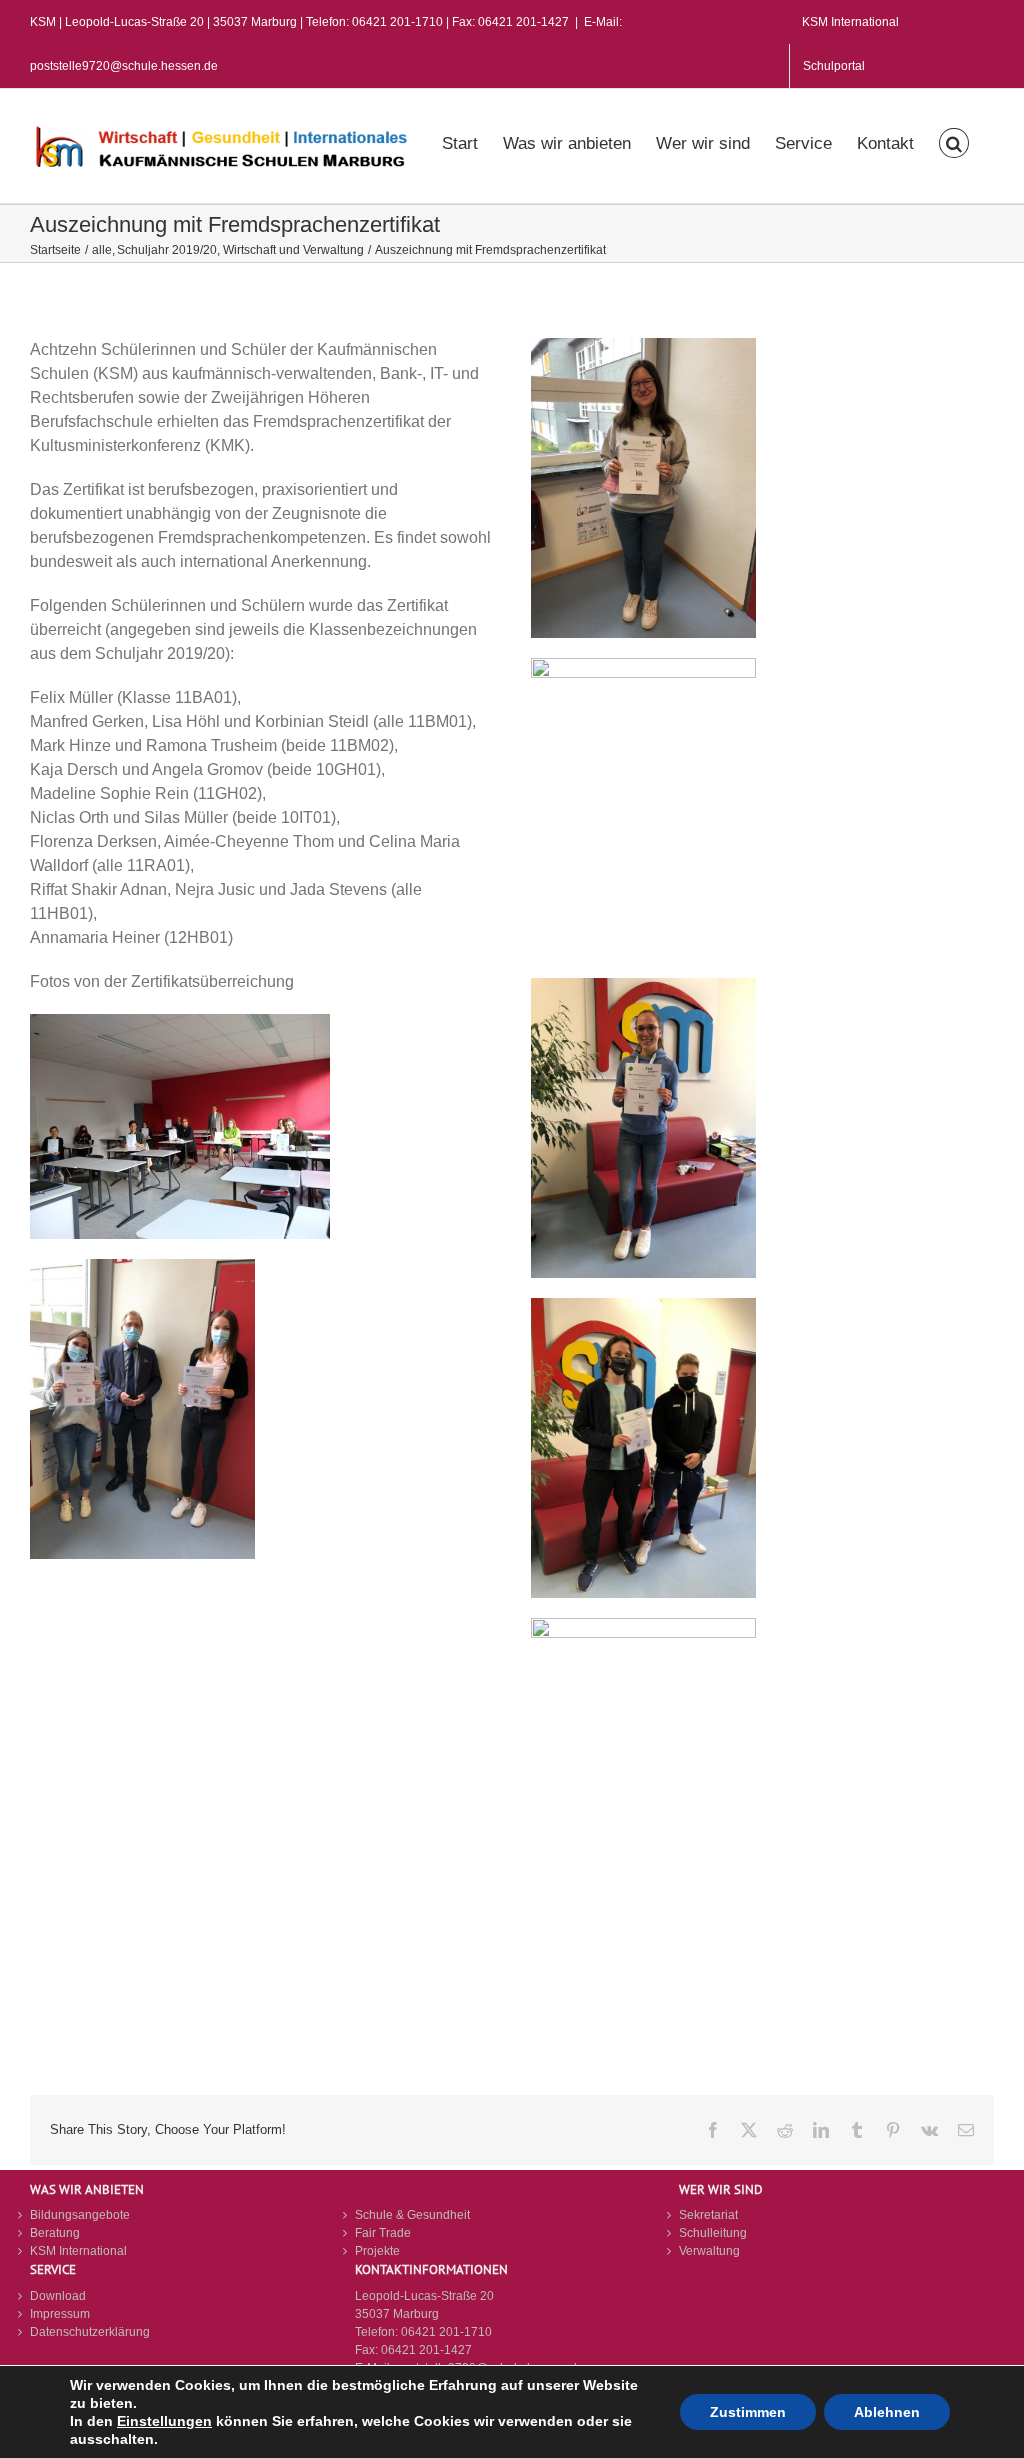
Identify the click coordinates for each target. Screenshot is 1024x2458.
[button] (954, 141)
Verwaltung (709, 2251)
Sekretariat (708, 2215)
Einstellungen (164, 2421)
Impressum (60, 2314)
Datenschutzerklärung (90, 2332)
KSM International (78, 2251)
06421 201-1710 (446, 2332)
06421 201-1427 (426, 2350)
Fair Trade (383, 2233)
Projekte (377, 2251)
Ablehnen (887, 2412)
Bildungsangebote (80, 2215)
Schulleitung (713, 2233)
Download (58, 2296)
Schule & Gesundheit (412, 2215)
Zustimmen (748, 2412)
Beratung (55, 2233)
